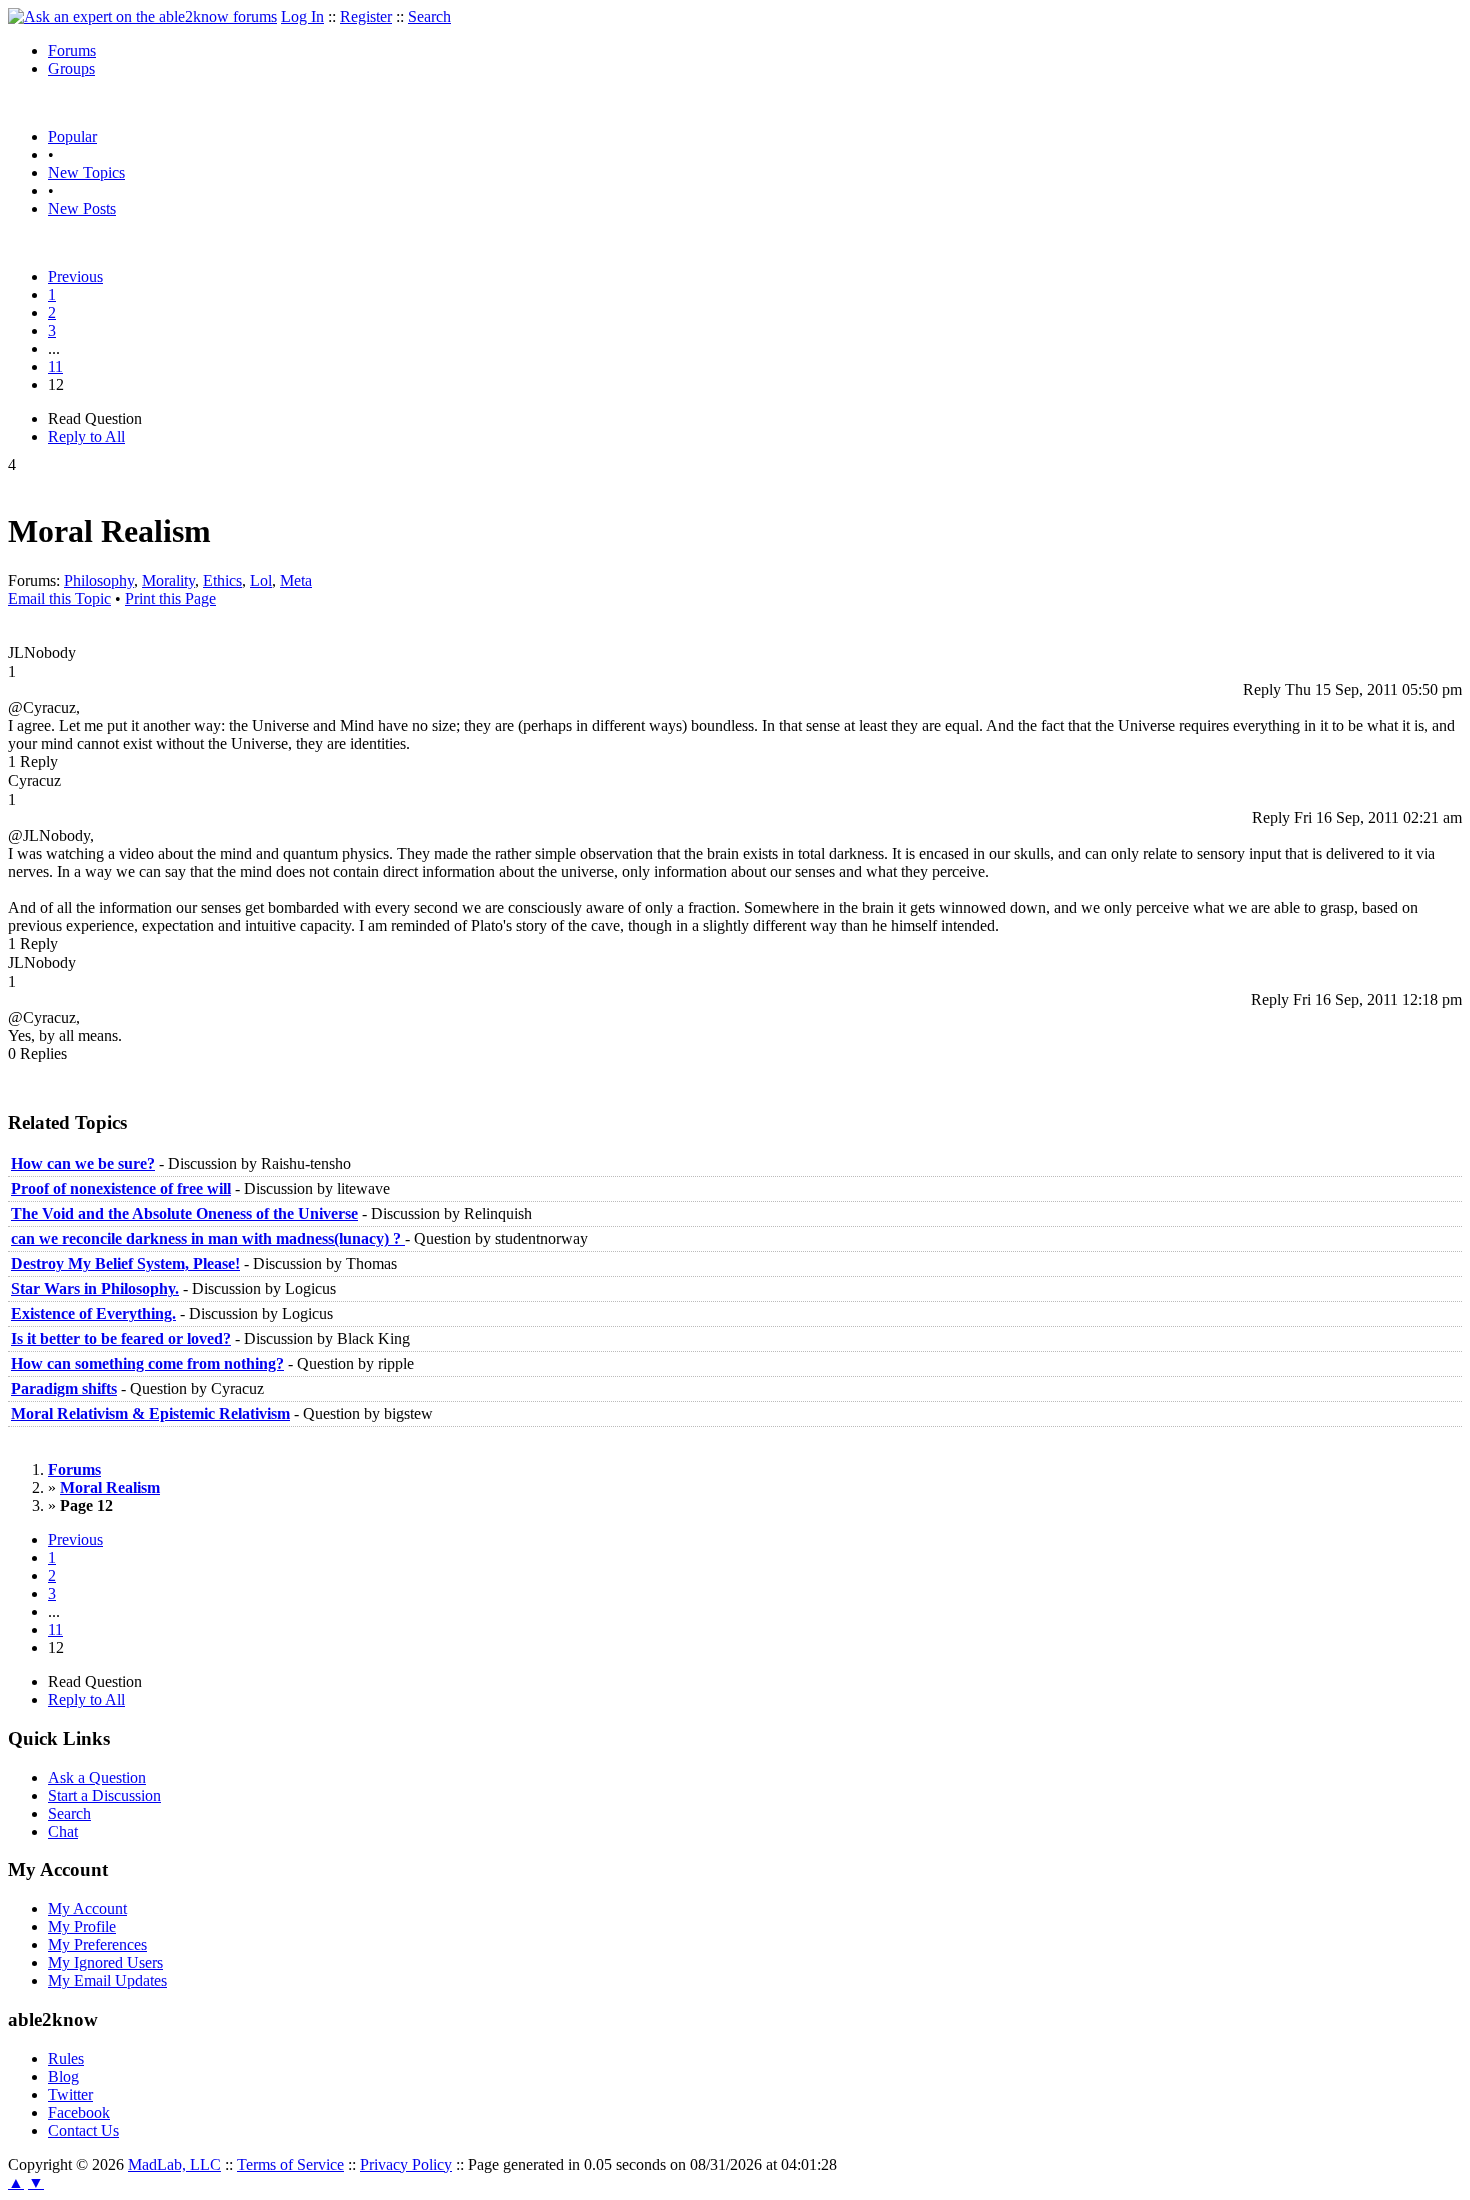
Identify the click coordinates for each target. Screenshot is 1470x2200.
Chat (63, 1831)
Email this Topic (59, 598)
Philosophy (99, 580)
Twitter (70, 2094)
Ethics (222, 580)
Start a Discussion (104, 1795)
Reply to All (86, 436)
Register (366, 16)
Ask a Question (97, 1777)
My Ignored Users (105, 1962)
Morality (168, 580)
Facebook (79, 2112)
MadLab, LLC (174, 2164)
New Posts (82, 208)
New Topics (86, 172)
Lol (261, 580)
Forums (72, 50)
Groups (71, 68)
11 (55, 366)
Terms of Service (290, 2164)
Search (429, 16)
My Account (87, 1908)
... (54, 348)
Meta (296, 580)
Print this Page (170, 598)
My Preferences (97, 1944)
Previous (75, 276)
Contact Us (83, 2130)
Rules (66, 2058)
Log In (302, 16)
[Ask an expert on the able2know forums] (142, 16)
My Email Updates (107, 1980)
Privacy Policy (406, 2164)
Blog (63, 2076)
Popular (72, 136)
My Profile (82, 1926)
